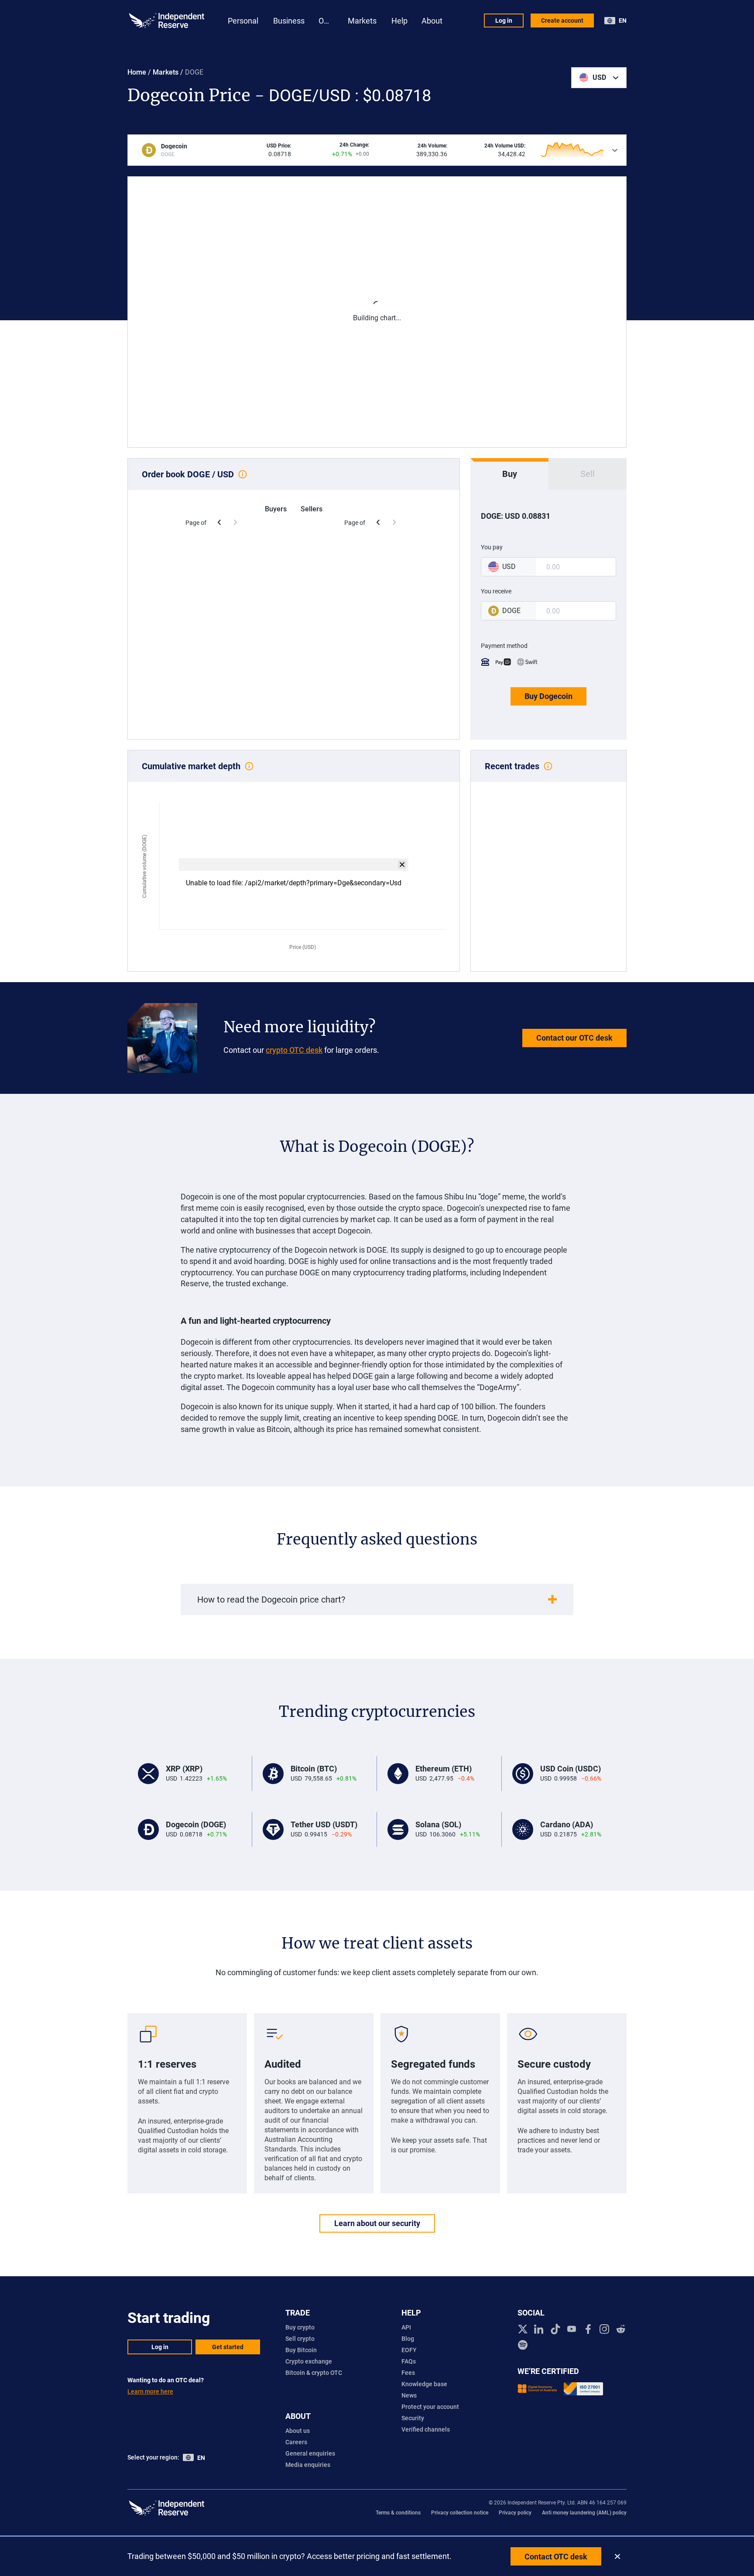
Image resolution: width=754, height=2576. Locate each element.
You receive (496, 591)
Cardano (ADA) (567, 1824)
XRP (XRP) (184, 1769)
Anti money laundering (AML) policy (584, 2513)
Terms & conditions (398, 2513)
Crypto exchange (309, 2361)
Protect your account (430, 2407)
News (409, 2395)
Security (413, 2418)
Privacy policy (515, 2513)
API (406, 2327)
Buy (510, 474)
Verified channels (426, 2429)
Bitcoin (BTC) (314, 1769)
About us (298, 2431)
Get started (228, 2347)
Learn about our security (377, 2223)
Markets (166, 72)
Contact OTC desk (556, 2557)
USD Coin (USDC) (571, 1769)
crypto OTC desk (294, 1050)
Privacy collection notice (460, 2513)
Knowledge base (424, 2384)
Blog (408, 2339)
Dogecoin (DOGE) (196, 1824)
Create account (562, 21)
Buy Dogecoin (548, 696)
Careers (296, 2442)
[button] (599, 78)
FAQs (409, 2361)
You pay (492, 547)
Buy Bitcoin (301, 2350)
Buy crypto (300, 2327)
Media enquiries (308, 2465)
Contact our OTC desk (574, 1038)
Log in (504, 21)
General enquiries (310, 2453)
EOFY (409, 2350)
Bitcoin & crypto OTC (314, 2373)
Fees (408, 2373)
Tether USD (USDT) (324, 1824)
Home (137, 72)
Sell (588, 474)
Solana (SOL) (438, 1824)
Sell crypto (300, 2339)
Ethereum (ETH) (444, 1769)
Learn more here (150, 2391)
